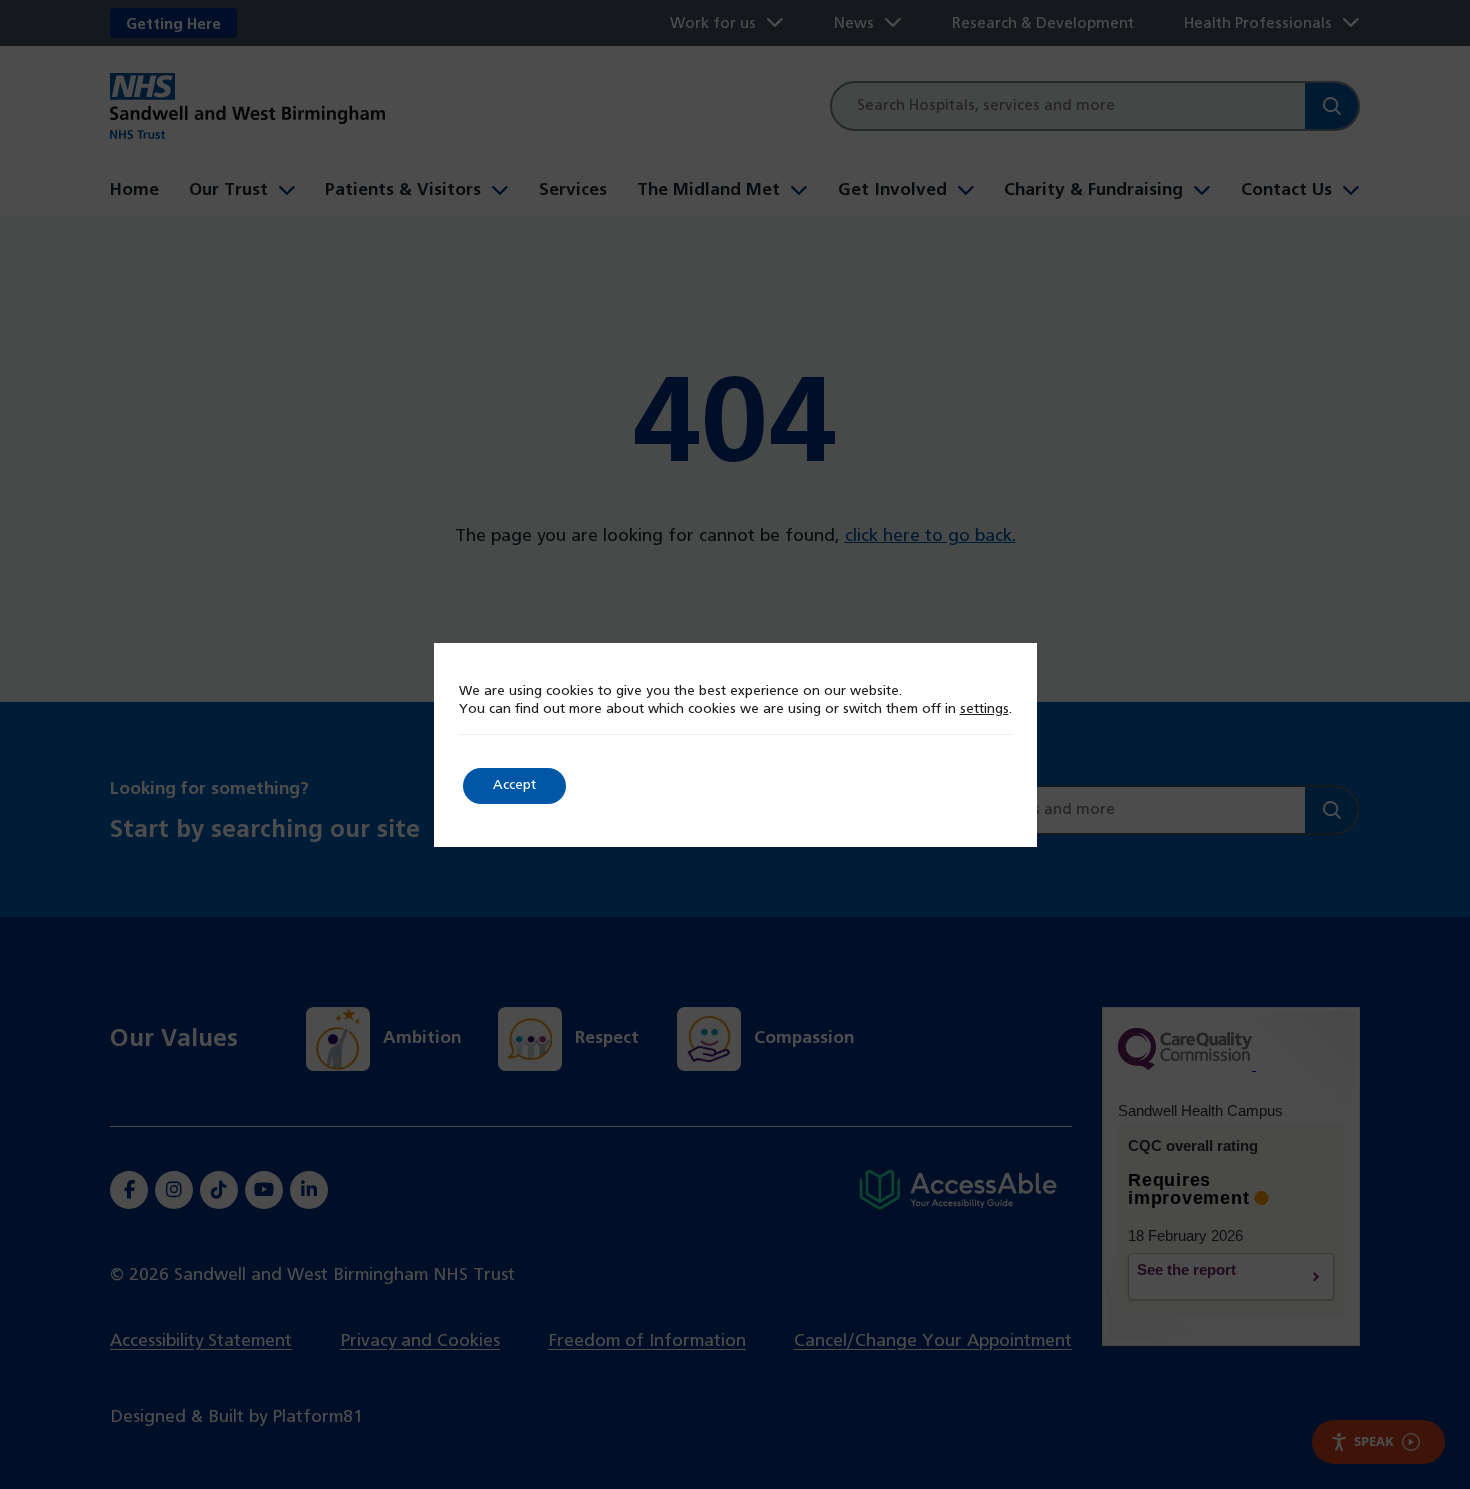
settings (984, 709)
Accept (514, 785)
